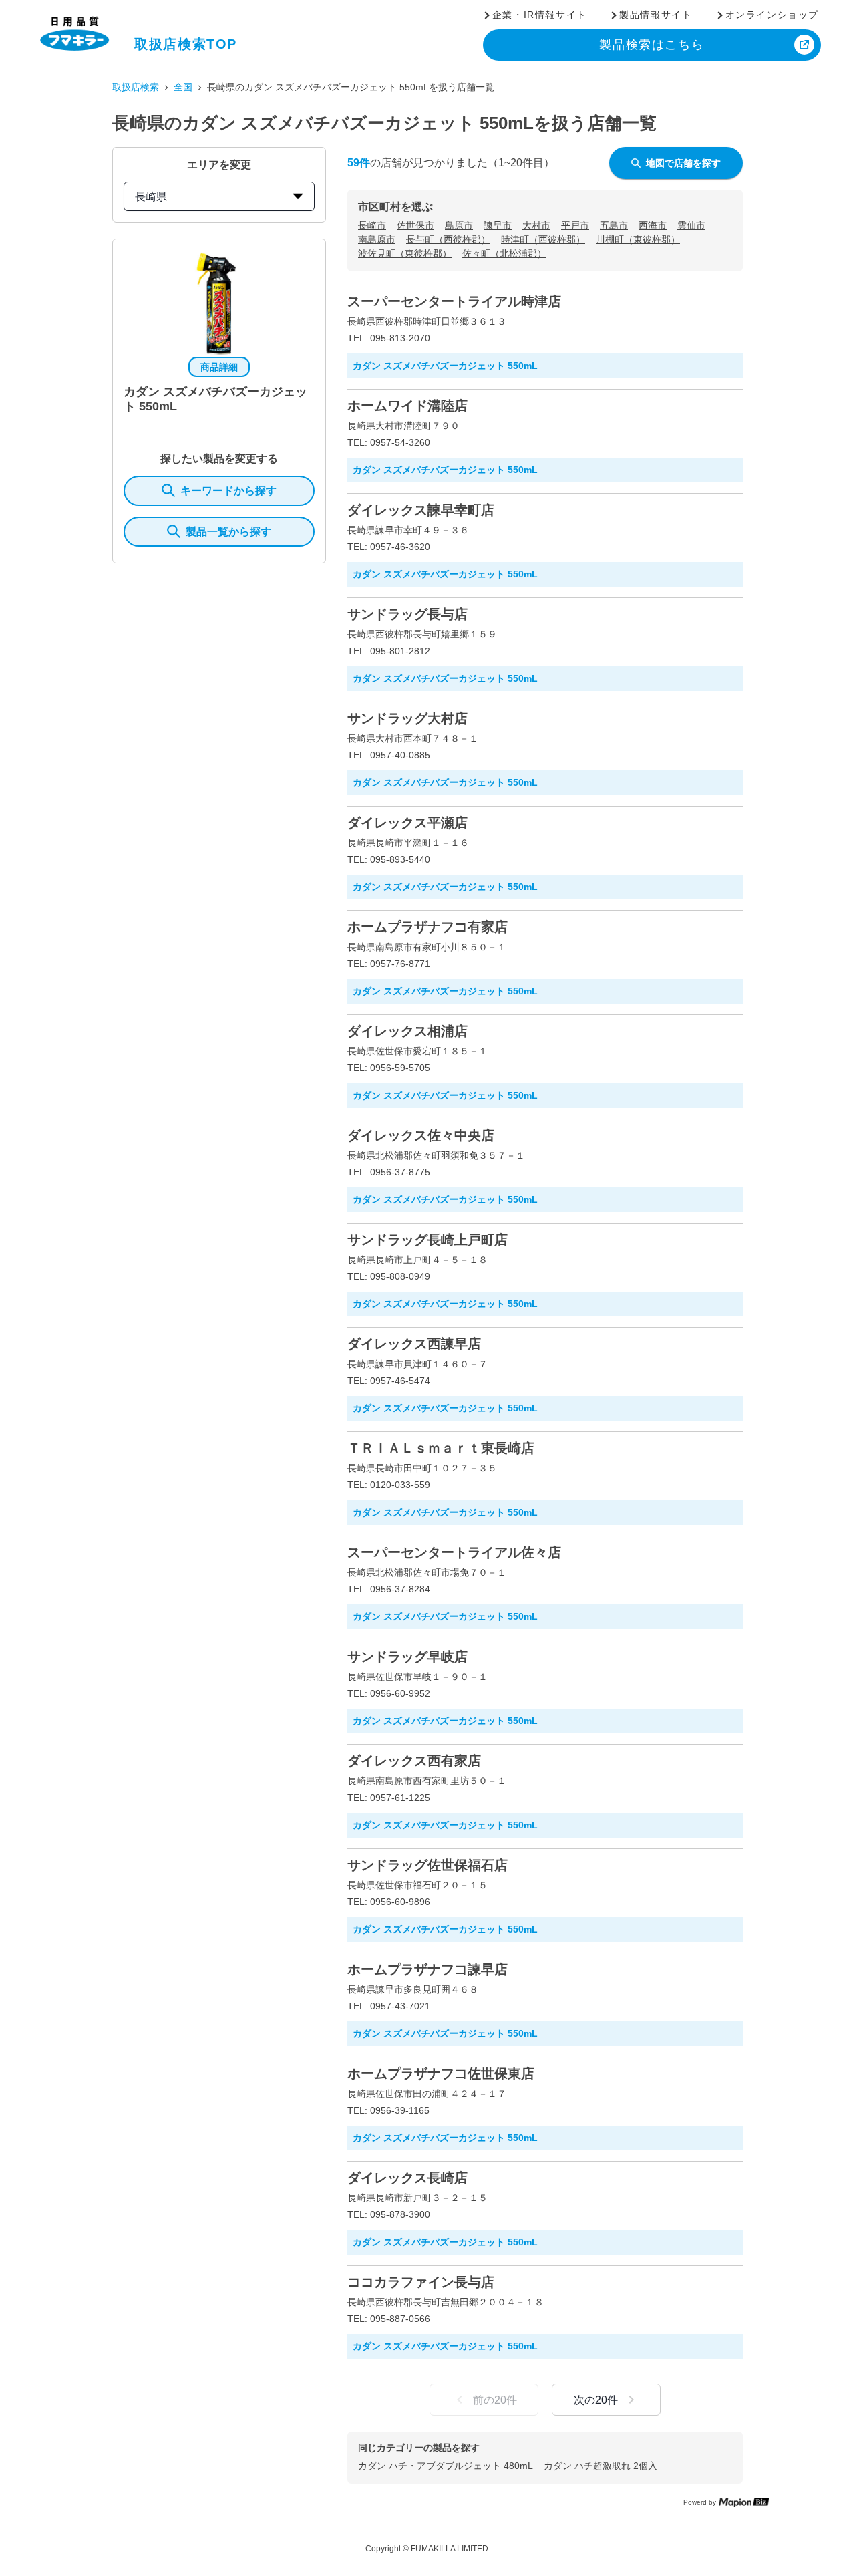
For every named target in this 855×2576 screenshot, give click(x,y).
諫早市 (498, 225)
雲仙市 (691, 225)
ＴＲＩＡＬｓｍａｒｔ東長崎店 (441, 1448)
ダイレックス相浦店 (407, 1031)
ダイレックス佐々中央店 (421, 1135)
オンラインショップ (772, 15)
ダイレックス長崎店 (407, 2178)
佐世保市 (415, 225)
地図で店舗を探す (683, 163)
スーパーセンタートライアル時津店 (454, 301)
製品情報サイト (656, 15)
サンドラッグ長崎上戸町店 (427, 1240)
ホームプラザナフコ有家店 (427, 927)
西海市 (653, 225)
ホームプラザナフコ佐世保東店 (441, 2073)
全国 (183, 87)
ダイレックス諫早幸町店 (421, 510)
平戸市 (575, 225)
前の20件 (495, 2400)
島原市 (459, 225)
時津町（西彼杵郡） (543, 239)
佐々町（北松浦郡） (504, 253)
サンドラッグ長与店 (407, 614)
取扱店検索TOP (186, 44)
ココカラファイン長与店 (421, 2282)
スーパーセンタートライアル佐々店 (454, 1552)
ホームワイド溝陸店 (407, 406)
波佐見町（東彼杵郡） (405, 253)
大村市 (536, 225)
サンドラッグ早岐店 (407, 1657)
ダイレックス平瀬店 (407, 823)
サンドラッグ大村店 (407, 718)
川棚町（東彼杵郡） (638, 239)
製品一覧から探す (228, 532)
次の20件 (596, 2400)
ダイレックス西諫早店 (414, 1344)
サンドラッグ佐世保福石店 (427, 1865)
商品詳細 (219, 367)
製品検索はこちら (652, 45)
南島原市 (377, 239)
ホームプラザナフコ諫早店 (427, 1969)
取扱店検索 (136, 87)
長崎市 (372, 225)
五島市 (614, 225)
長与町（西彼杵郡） (448, 239)
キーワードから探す (228, 491)
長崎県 (151, 197)
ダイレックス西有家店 (414, 1761)
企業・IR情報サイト (540, 15)
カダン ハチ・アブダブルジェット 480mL (446, 2466)
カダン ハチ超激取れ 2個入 (601, 2466)
